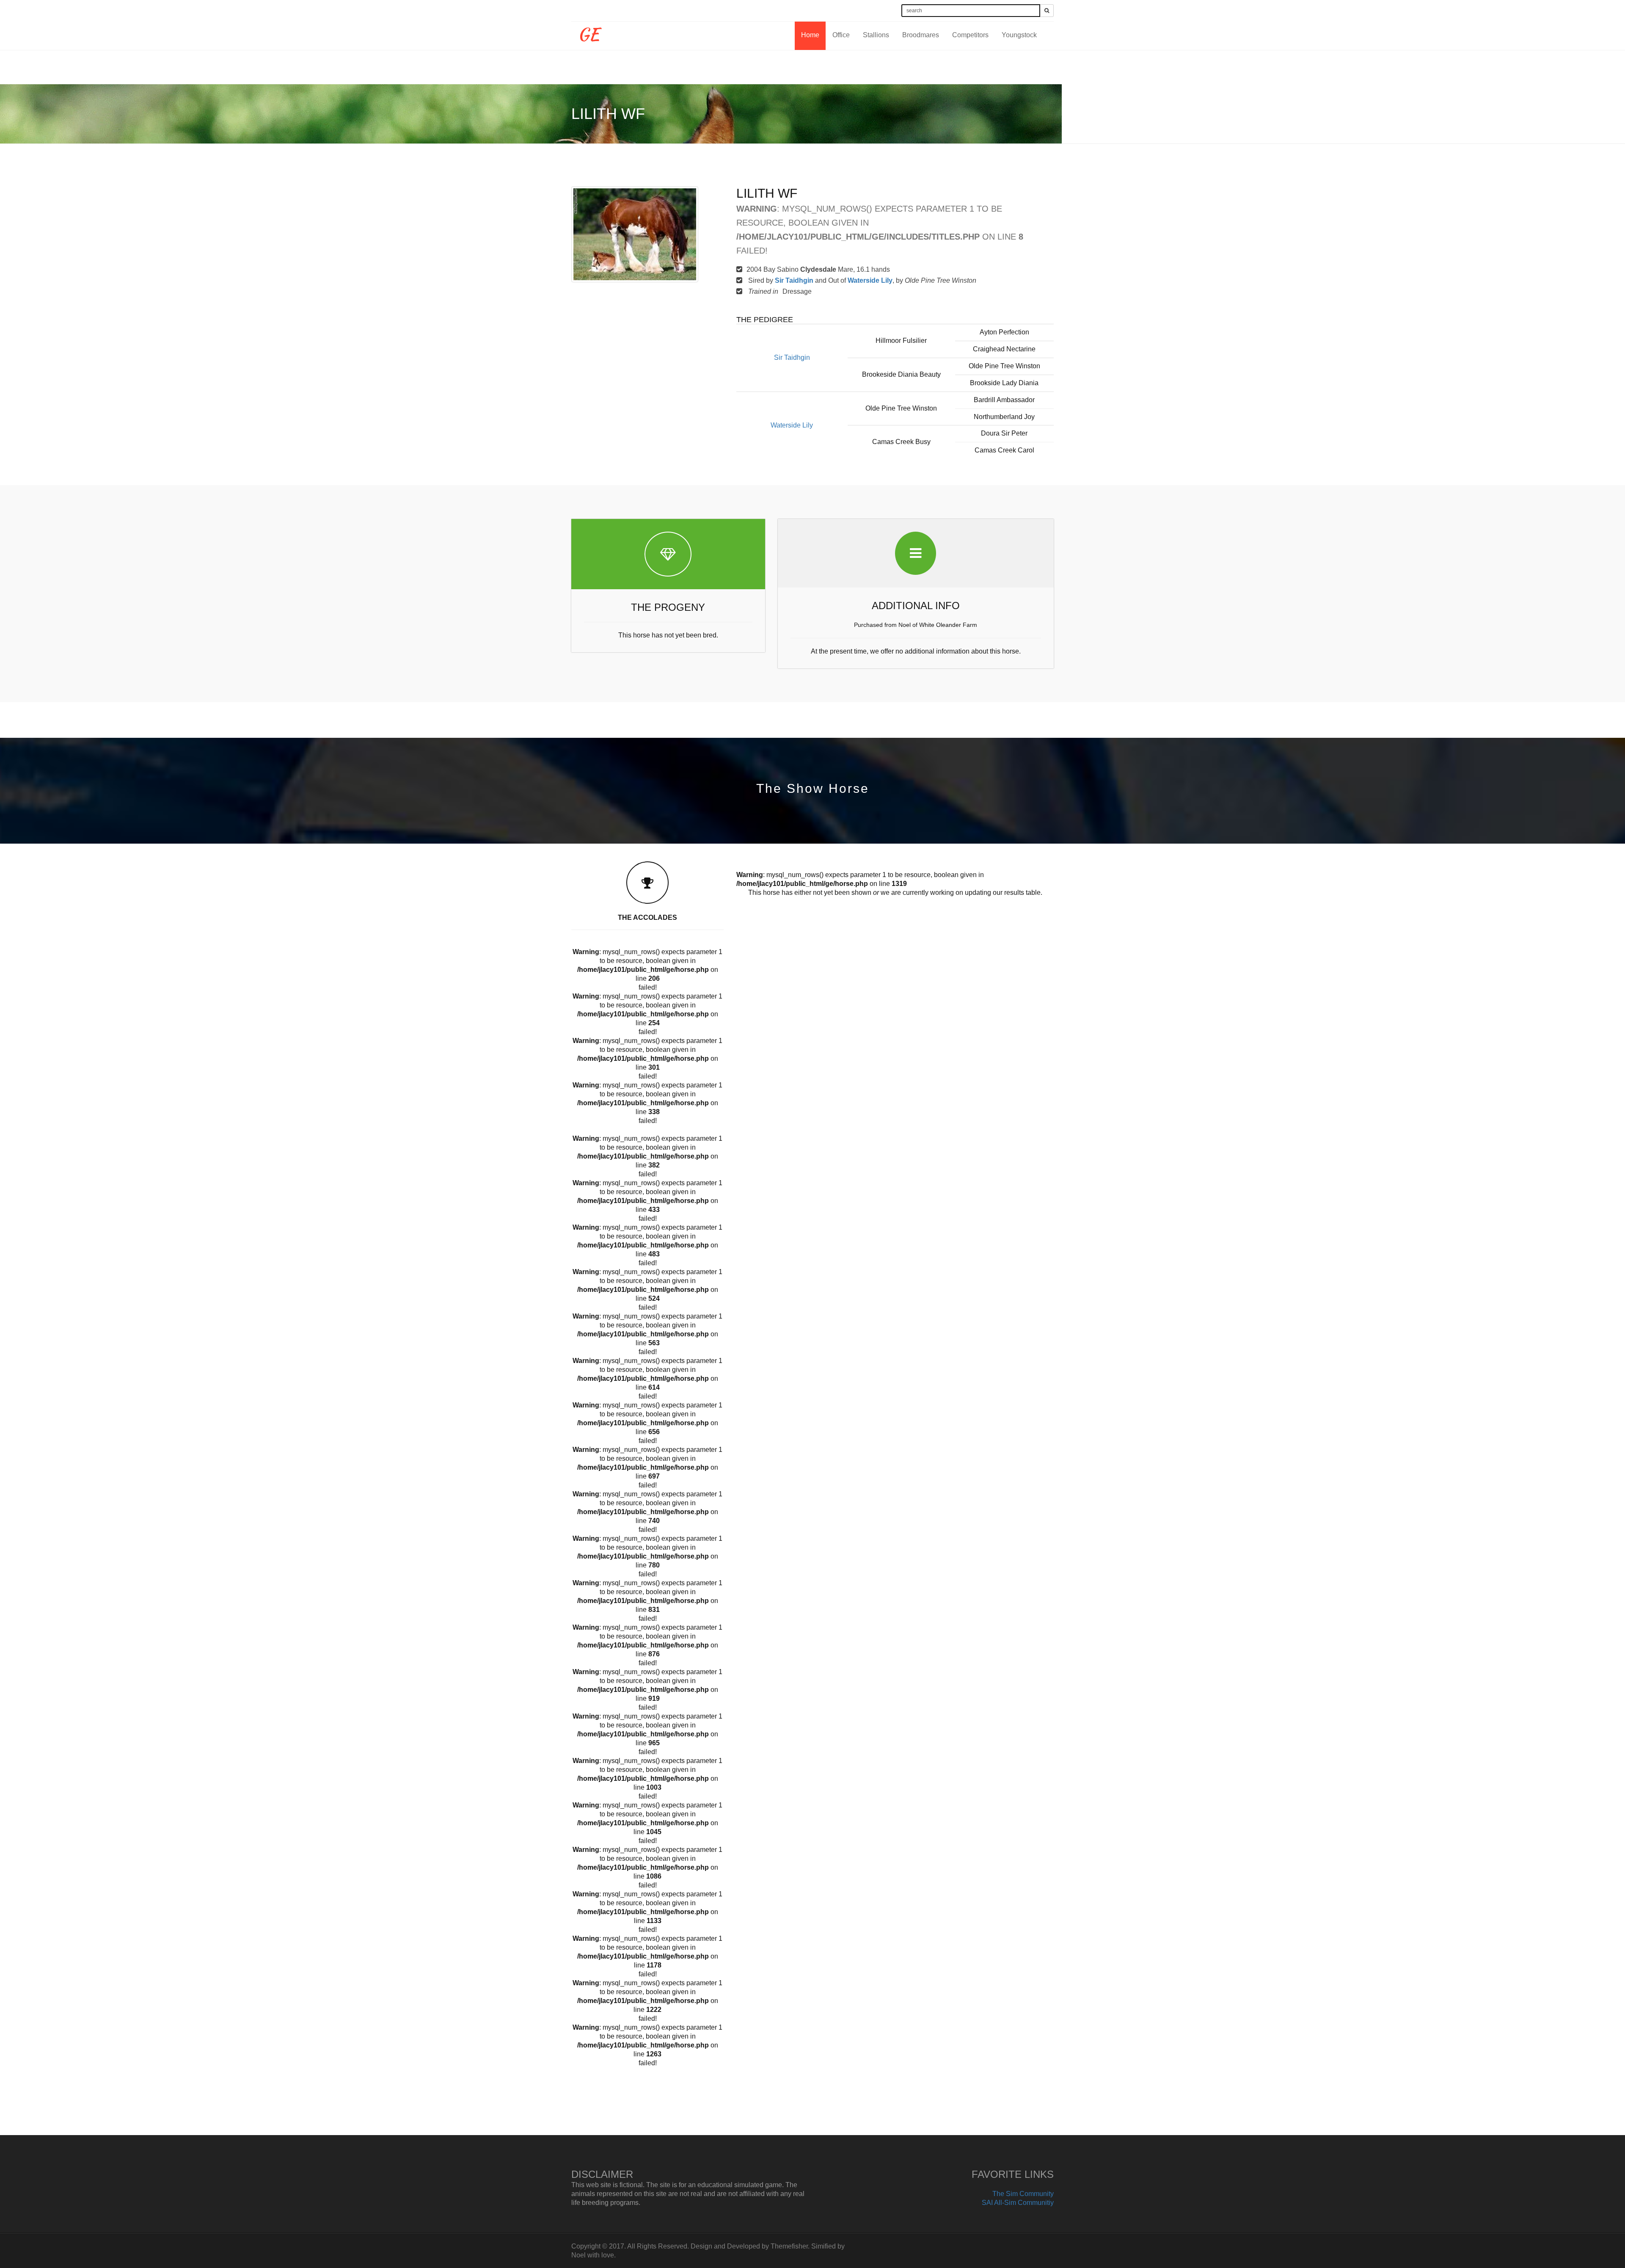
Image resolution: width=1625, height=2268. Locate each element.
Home (810, 35)
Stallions (876, 35)
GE (588, 32)
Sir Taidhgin (794, 280)
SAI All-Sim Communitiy (1018, 2203)
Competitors (970, 35)
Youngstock (1019, 35)
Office (841, 35)
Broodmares (921, 35)
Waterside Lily (870, 280)
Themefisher (789, 2246)
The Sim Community (1023, 2194)
